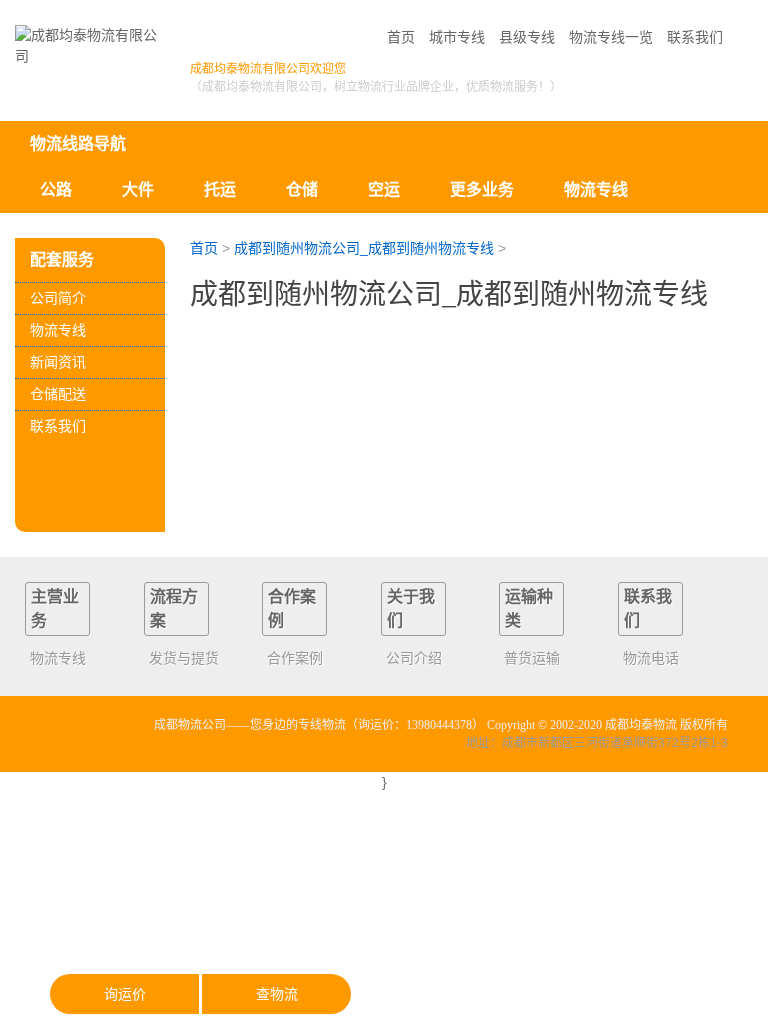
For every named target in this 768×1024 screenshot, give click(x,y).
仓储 (302, 189)
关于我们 (411, 608)
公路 (56, 189)
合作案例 (292, 608)
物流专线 (58, 330)
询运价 (125, 994)
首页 (401, 37)
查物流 (277, 994)
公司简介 (58, 298)
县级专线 (527, 37)
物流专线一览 (611, 37)
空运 (384, 189)
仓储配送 (58, 394)
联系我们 (695, 37)
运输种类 (529, 608)
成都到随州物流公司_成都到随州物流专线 (364, 248)
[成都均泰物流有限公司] (90, 46)
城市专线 (457, 37)
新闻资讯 (58, 362)
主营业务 (55, 608)
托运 (220, 189)
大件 (138, 189)
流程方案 (174, 608)
